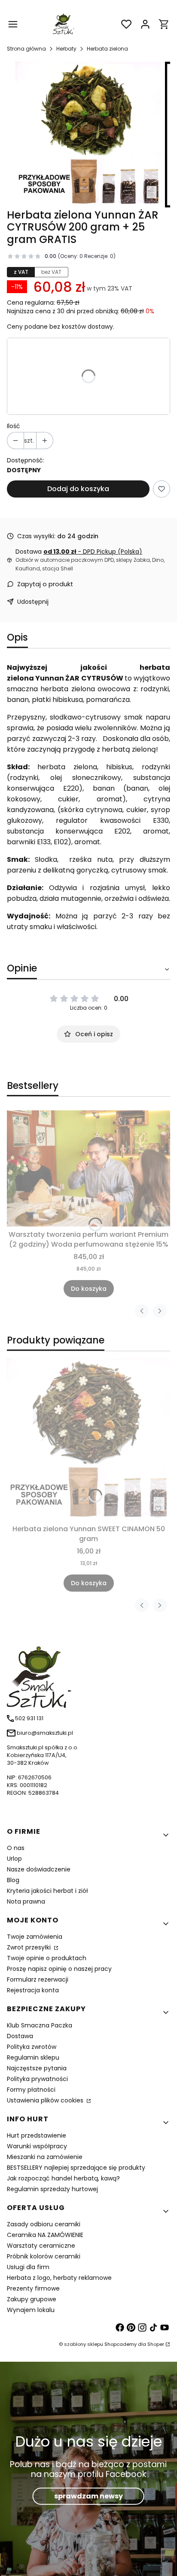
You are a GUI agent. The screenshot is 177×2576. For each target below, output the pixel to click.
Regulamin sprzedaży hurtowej (52, 2189)
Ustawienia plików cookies (46, 2100)
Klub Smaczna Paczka (40, 2025)
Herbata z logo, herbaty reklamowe (59, 2278)
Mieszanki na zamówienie (45, 2157)
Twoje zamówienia (35, 1937)
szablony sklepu (84, 2344)
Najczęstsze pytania (37, 2068)
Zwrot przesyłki (30, 1947)
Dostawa (20, 2036)
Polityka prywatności (37, 2079)
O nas (16, 1848)
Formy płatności (31, 2090)
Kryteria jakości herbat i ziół (47, 1891)
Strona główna (26, 49)
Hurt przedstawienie (37, 2135)
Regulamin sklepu (33, 2057)
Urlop (14, 1859)
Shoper (156, 2344)
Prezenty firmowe (33, 2288)
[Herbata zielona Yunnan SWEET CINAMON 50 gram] (88, 1439)
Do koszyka (89, 1289)
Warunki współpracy (37, 2146)
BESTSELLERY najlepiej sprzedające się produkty (76, 2168)
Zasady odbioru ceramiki (44, 2224)
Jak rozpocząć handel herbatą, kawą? (63, 2178)
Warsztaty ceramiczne (41, 2246)
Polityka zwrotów (32, 2047)
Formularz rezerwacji (38, 1979)
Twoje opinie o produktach (47, 1958)
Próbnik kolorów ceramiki (44, 2256)
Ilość (14, 426)
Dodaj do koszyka (78, 489)
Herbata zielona (107, 49)
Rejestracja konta (33, 1990)
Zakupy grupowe (32, 2299)
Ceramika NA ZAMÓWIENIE (45, 2235)
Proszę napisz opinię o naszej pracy (59, 1969)
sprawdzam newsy (88, 2496)
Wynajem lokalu (31, 2310)
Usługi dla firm (28, 2267)
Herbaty (66, 49)
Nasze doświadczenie (39, 1869)
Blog (13, 1880)
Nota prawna (26, 1901)
